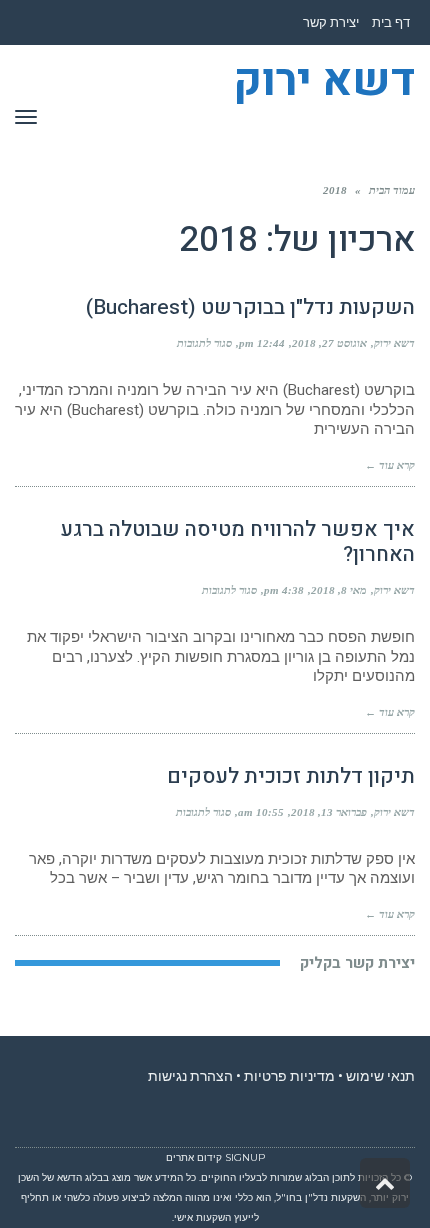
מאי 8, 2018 (339, 590)
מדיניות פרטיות (289, 1076)
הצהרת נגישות (190, 1076)
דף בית (391, 22)
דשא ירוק (324, 82)
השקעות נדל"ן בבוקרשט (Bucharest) (250, 307)
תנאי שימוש (380, 1076)
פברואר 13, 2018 (329, 812)
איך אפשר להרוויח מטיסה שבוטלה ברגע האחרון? (238, 542)
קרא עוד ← (390, 465)
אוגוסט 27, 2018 (329, 343)
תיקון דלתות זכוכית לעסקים (291, 776)
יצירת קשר (331, 22)
